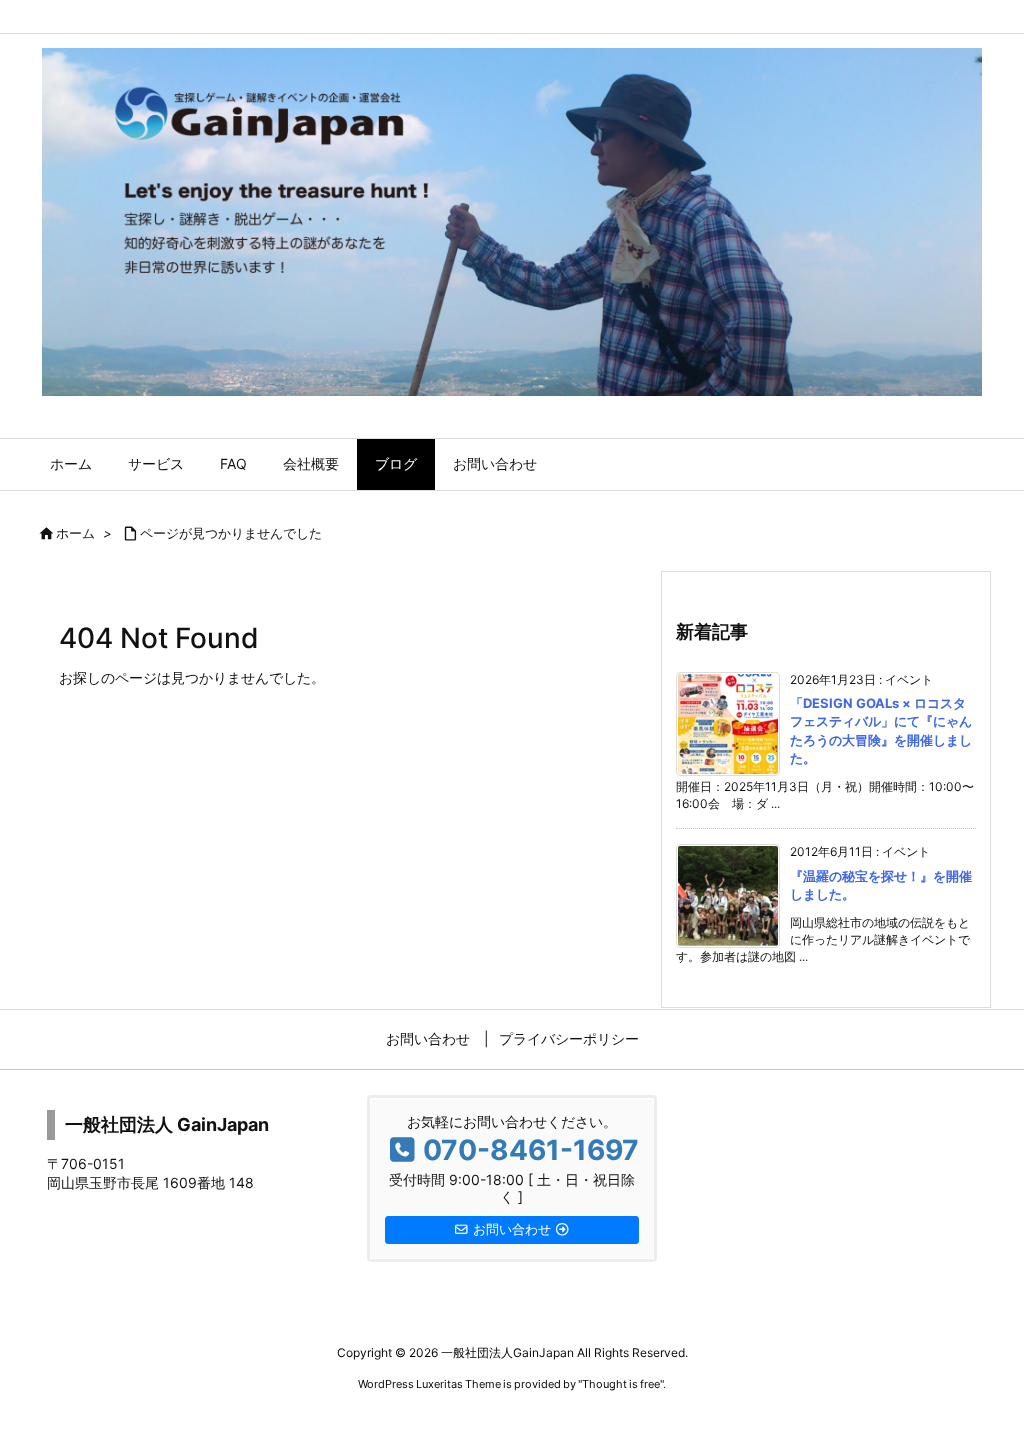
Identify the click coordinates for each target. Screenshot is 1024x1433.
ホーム (75, 533)
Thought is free (621, 1384)
